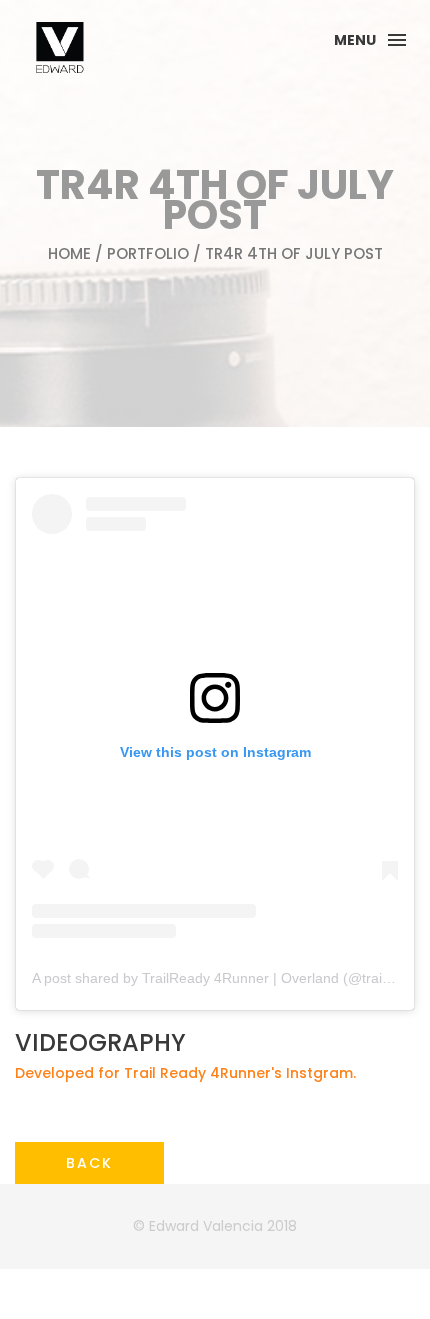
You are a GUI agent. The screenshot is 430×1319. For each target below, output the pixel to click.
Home (69, 253)
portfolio (148, 253)
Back (89, 1163)
